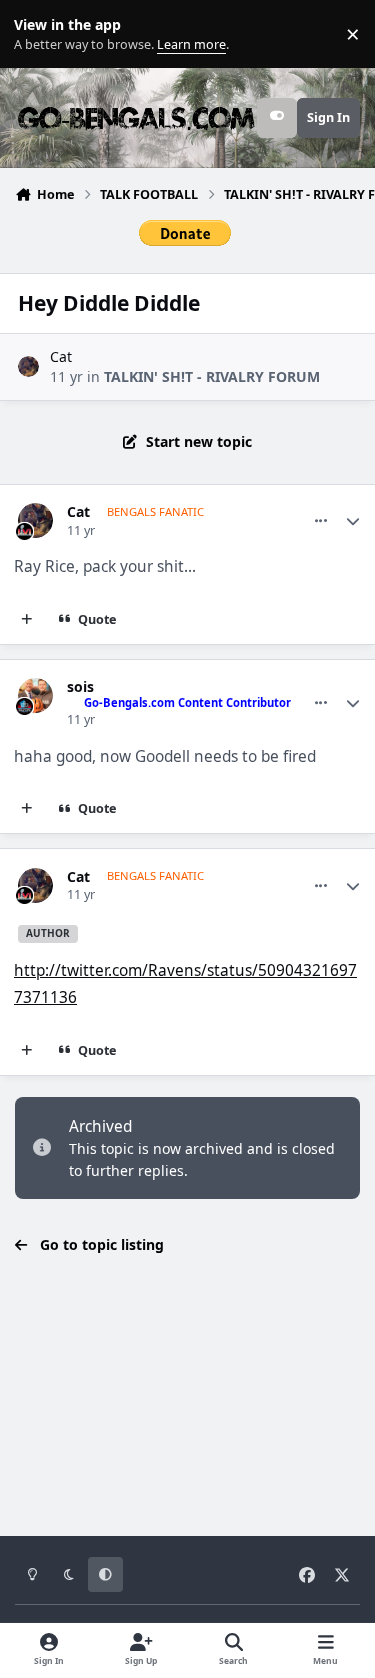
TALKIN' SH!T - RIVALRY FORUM (212, 376)
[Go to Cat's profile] (28, 366)
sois (80, 687)
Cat (61, 356)
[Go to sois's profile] (35, 695)
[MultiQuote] (27, 620)
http (29, 970)
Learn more (38, 34)
